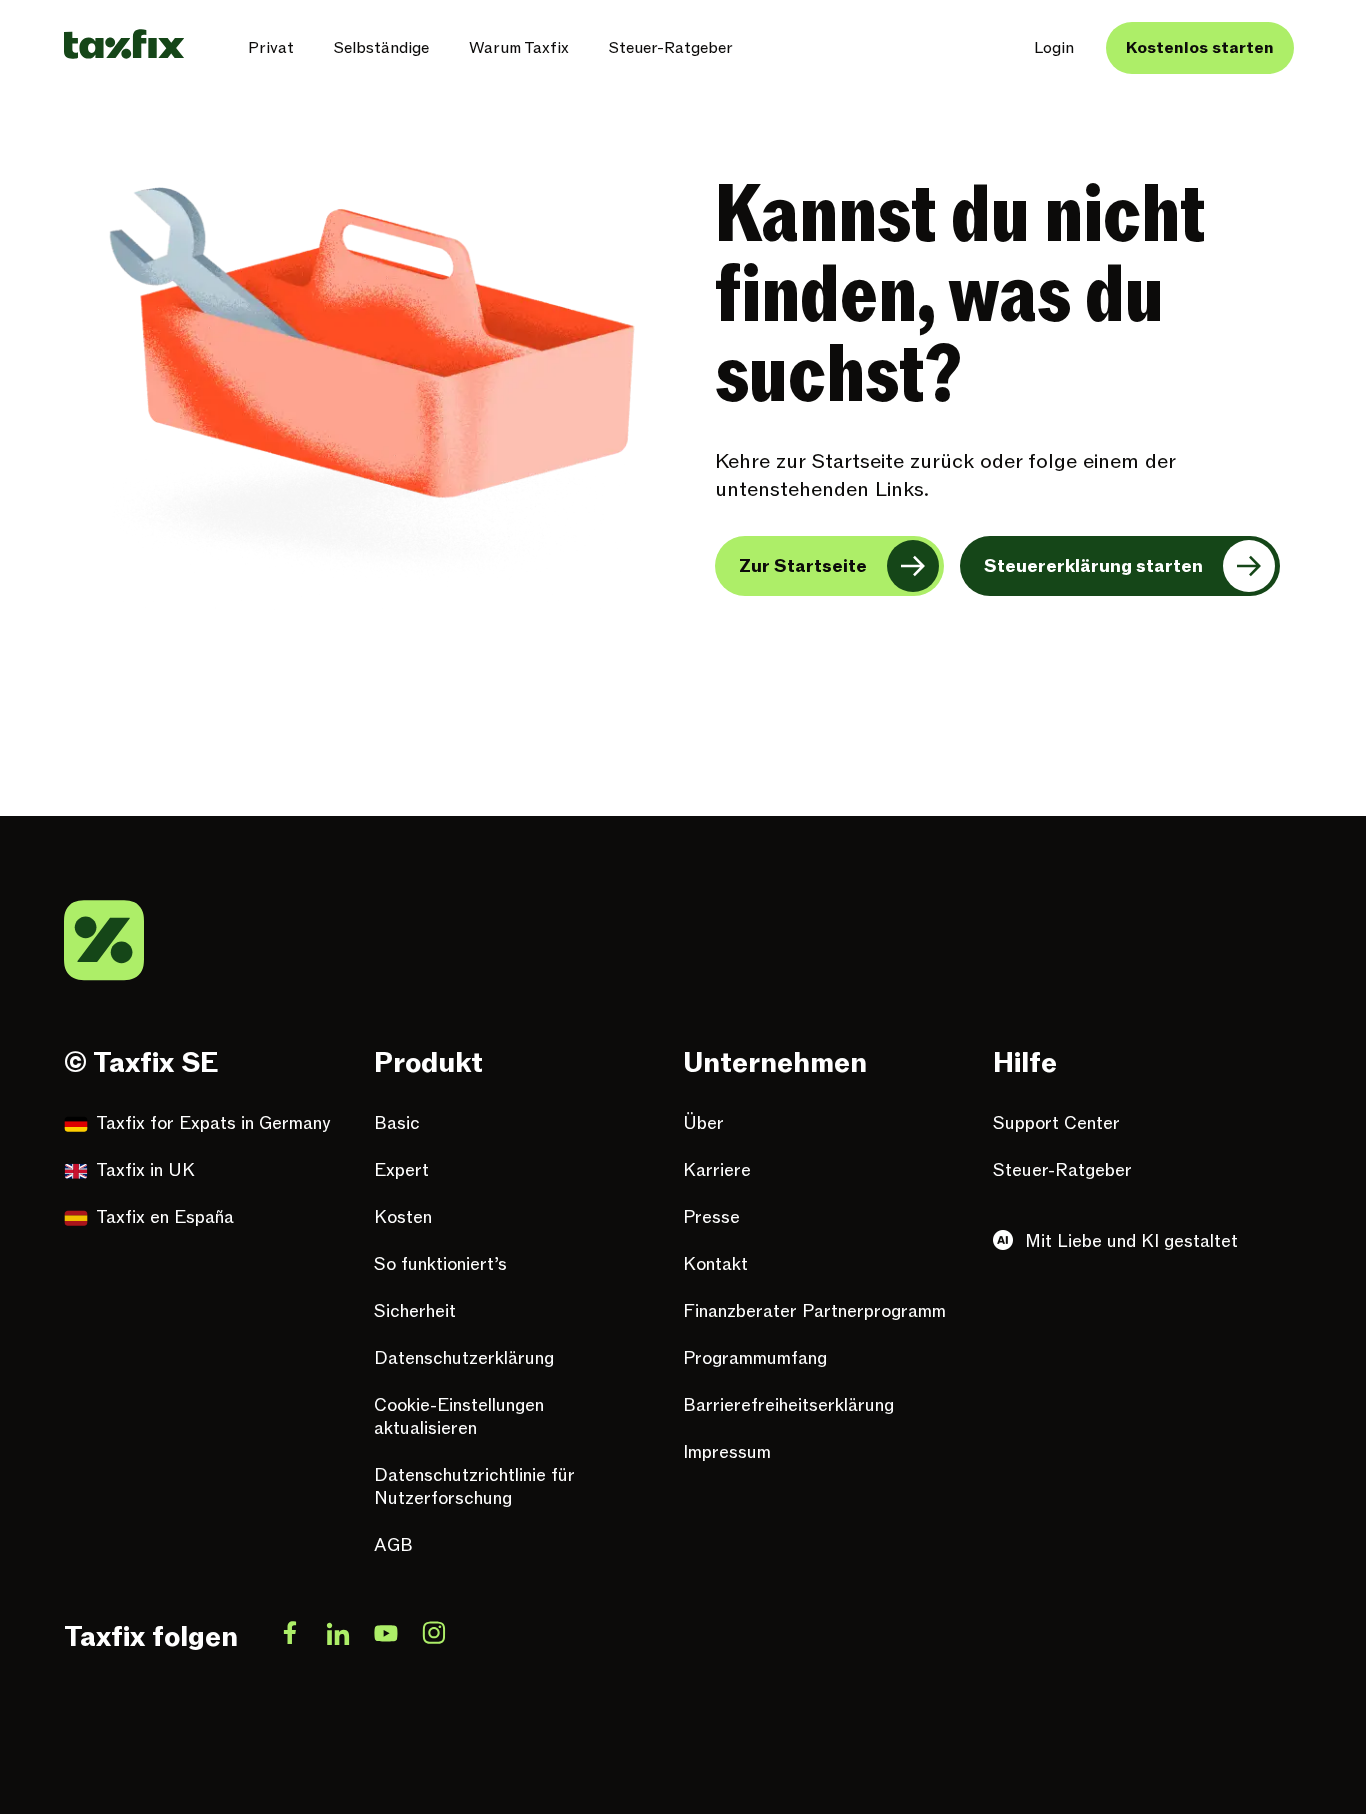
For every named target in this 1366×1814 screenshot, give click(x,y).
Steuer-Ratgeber (671, 48)
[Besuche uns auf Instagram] (434, 1637)
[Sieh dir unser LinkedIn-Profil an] (338, 1637)
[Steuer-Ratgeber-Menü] (749, 48)
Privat (271, 48)
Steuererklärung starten (1093, 566)
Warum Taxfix (519, 48)
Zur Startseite (803, 566)
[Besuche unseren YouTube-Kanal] (386, 1637)
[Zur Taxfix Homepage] (124, 44)
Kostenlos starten (1200, 48)
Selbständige (381, 48)
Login (1054, 48)
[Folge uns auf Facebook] (290, 1637)
